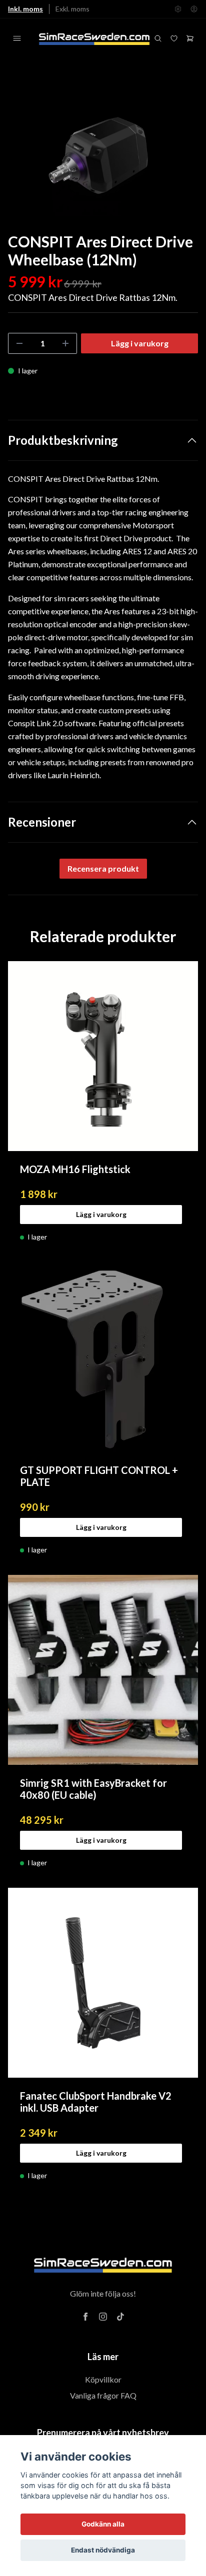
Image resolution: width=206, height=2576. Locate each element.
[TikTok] (120, 2317)
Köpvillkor (103, 2379)
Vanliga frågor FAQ (103, 2395)
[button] (181, 157)
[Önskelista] (174, 38)
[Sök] (158, 38)
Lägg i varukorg (101, 1214)
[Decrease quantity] (19, 343)
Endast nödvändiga (103, 2550)
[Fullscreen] (103, 153)
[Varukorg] (190, 38)
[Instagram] (103, 2317)
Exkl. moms (72, 9)
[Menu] (17, 38)
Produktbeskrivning (63, 440)
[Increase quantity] (65, 343)
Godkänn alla (103, 2524)
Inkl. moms (25, 9)
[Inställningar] (178, 9)
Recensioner (42, 822)
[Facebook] (85, 2317)
